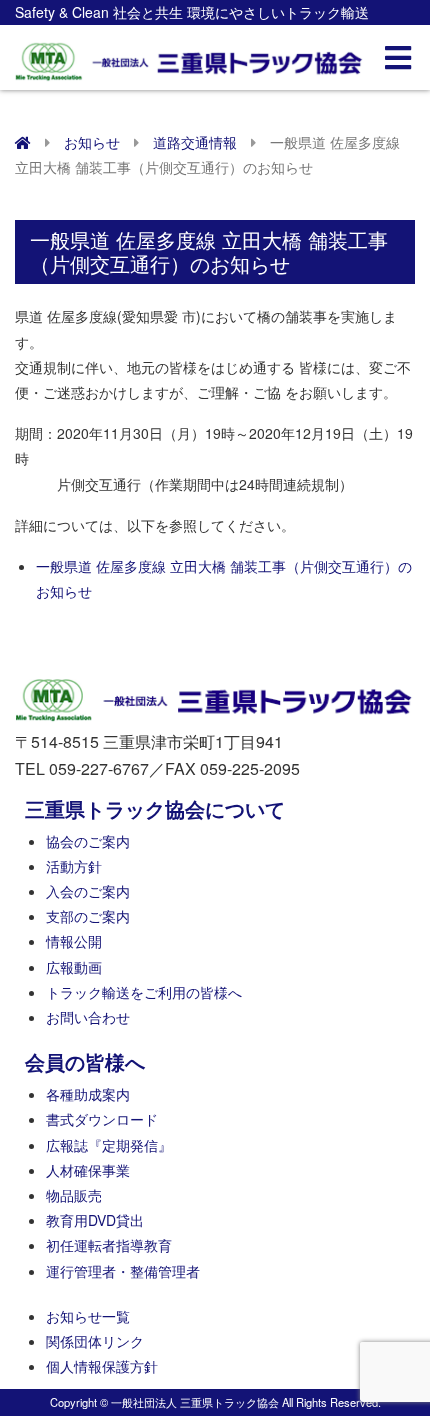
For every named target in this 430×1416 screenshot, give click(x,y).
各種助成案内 (88, 1094)
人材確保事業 (88, 1170)
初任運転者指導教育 (109, 1245)
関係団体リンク (95, 1341)
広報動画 (74, 967)
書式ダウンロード (102, 1119)
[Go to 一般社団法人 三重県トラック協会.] (23, 142)
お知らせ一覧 (88, 1316)
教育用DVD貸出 (95, 1220)
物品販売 (74, 1195)
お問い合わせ (88, 1017)
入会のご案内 (88, 891)
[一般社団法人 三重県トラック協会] (190, 55)
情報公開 (74, 941)
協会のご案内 (88, 841)
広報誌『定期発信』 (109, 1145)
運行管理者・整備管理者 (123, 1271)
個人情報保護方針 (102, 1366)
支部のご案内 (88, 916)
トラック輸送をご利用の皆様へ (144, 992)
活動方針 (74, 866)
